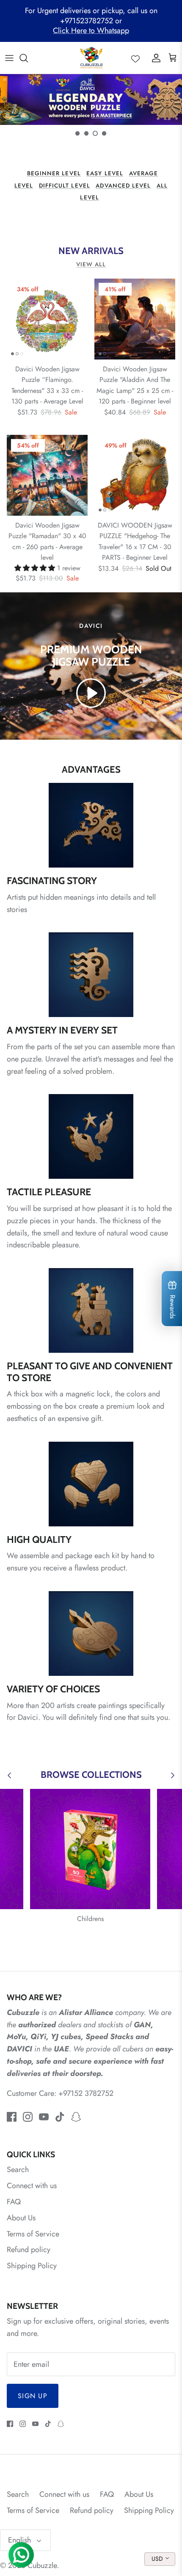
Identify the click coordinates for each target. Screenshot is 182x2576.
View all (91, 264)
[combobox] (160, 2559)
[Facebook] (12, 2117)
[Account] (154, 58)
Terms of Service (33, 2234)
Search (18, 2170)
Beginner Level (54, 173)
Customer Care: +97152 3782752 (60, 2093)
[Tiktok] (60, 2117)
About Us (21, 2218)
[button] (77, 133)
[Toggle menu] (9, 58)
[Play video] (91, 693)
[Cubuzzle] (91, 58)
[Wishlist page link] (135, 58)
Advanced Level (123, 186)
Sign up (33, 2396)
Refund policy (29, 2250)
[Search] (28, 58)
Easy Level (105, 173)
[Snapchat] (76, 2117)
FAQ (14, 2202)
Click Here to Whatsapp (91, 30)
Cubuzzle (42, 2565)
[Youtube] (44, 2117)
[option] (91, 100)
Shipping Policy (32, 2266)
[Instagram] (28, 2117)
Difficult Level (65, 186)
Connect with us (32, 2186)
